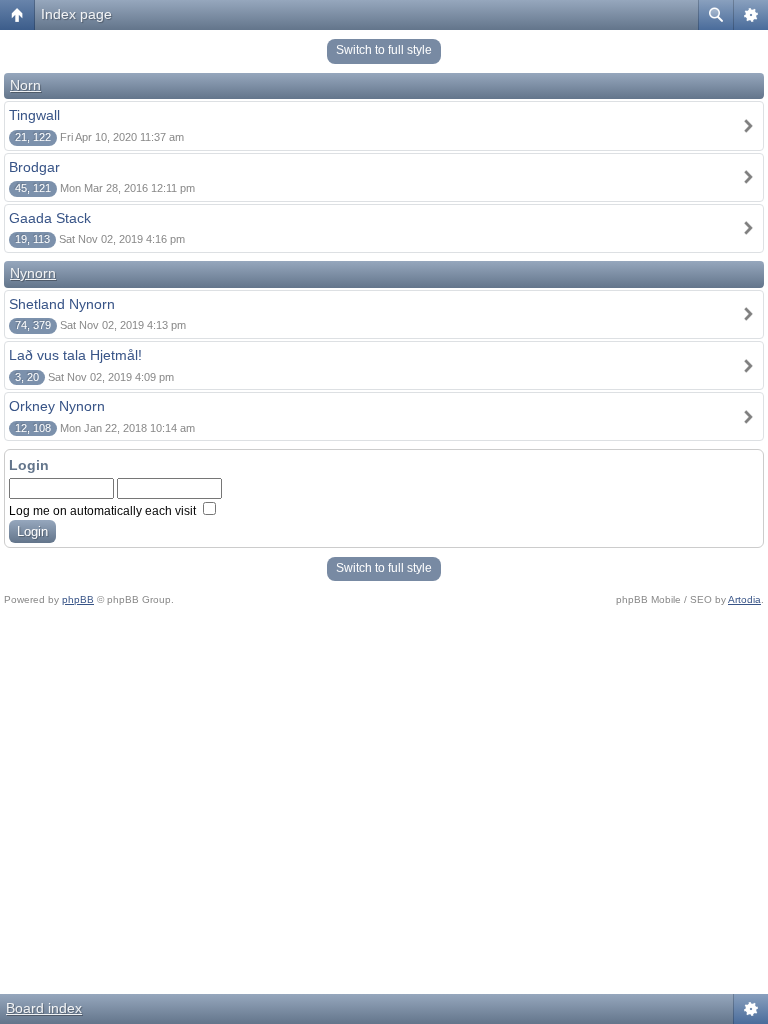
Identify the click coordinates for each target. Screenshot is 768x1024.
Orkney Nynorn (57, 406)
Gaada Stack (50, 218)
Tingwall (34, 115)
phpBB (78, 599)
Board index (44, 1008)
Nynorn (33, 273)
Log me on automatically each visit (104, 511)
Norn (25, 85)
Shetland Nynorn (62, 304)
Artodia (744, 599)
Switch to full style (384, 50)
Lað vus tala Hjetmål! (75, 355)
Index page (76, 14)
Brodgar (34, 167)
